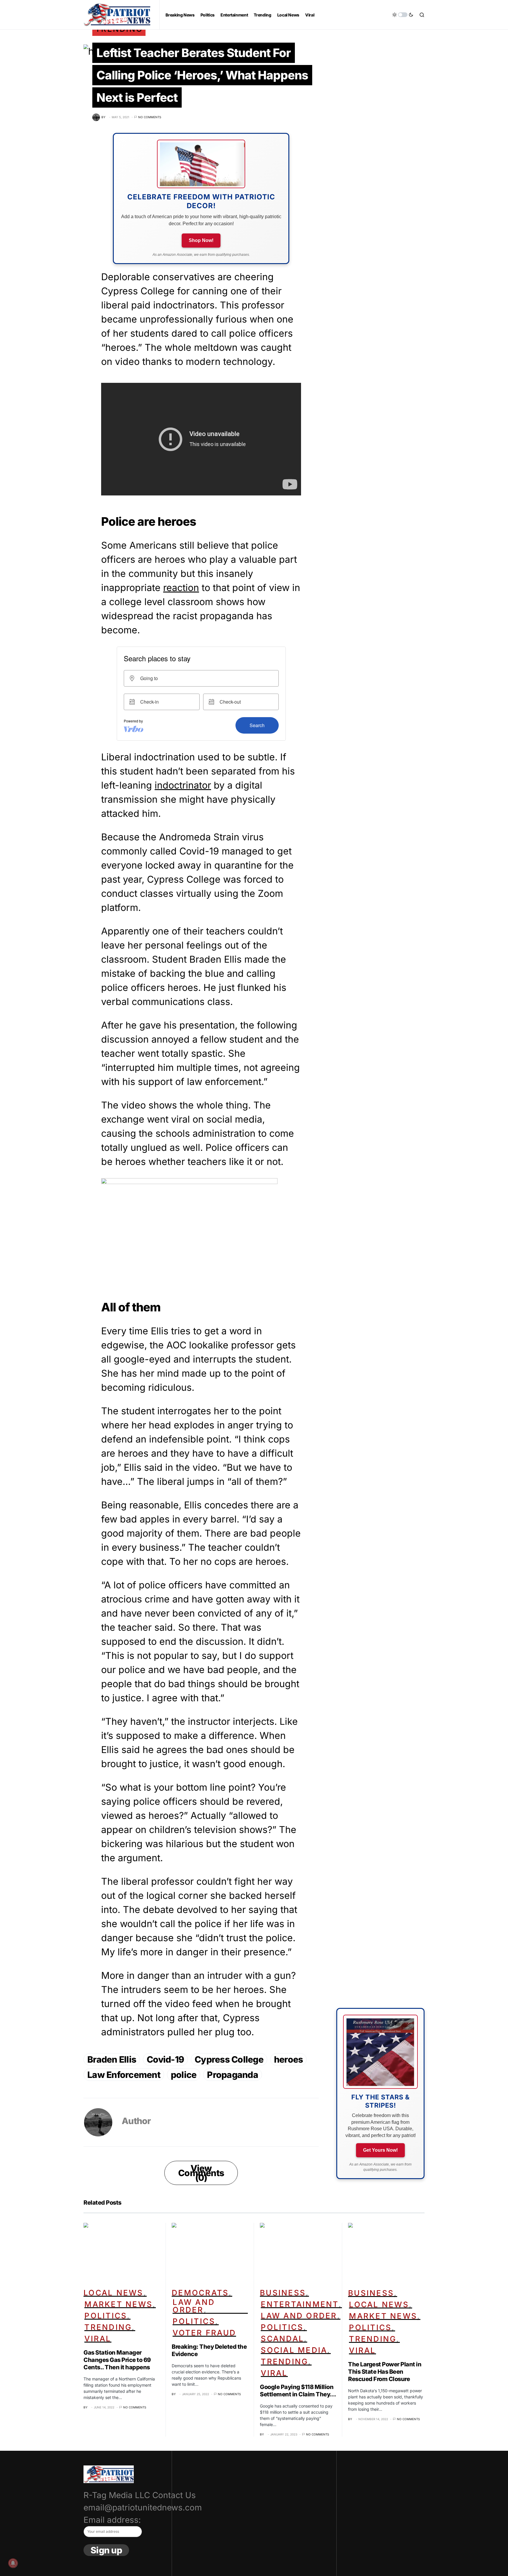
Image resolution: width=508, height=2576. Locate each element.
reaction (181, 588)
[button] (403, 15)
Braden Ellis (112, 2059)
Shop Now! (201, 240)
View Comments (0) (201, 2173)
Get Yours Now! (380, 2150)
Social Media (294, 2350)
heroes (289, 2059)
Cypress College (229, 2059)
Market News (118, 2304)
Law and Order (194, 2306)
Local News (113, 2293)
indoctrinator (183, 785)
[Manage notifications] (13, 2563)
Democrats (200, 2293)
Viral (98, 2339)
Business (283, 2293)
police (184, 2075)
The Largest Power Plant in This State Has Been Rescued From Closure (385, 2372)
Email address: (112, 2520)
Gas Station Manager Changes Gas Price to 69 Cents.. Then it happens (117, 2360)
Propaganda (233, 2075)
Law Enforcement (124, 2075)
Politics (106, 2316)
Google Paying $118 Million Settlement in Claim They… (298, 2391)
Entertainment (300, 2304)
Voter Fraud (204, 2333)
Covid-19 (165, 2059)
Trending (108, 2327)
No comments (150, 117)
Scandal (282, 2339)
